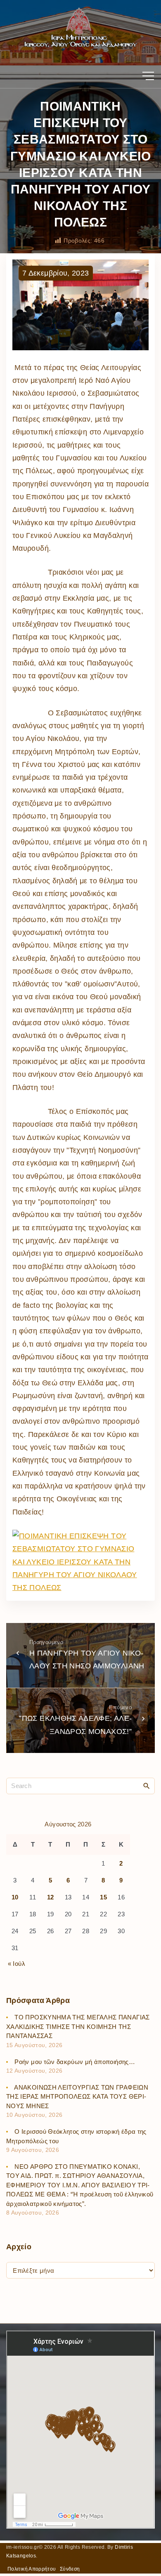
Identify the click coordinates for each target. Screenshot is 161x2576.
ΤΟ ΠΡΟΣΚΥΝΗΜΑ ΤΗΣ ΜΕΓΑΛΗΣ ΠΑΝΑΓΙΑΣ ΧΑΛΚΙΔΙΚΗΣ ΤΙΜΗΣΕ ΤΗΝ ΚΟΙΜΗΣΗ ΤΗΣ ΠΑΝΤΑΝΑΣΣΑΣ (78, 2026)
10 (15, 1897)
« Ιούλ (17, 1964)
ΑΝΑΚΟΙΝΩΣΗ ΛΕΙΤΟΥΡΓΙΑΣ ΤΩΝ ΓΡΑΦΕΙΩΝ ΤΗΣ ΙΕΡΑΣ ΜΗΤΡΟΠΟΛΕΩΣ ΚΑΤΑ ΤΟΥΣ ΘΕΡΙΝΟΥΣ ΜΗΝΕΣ (77, 2097)
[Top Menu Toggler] (148, 76)
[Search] (147, 1786)
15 (103, 1897)
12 (51, 1897)
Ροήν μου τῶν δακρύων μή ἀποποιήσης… (75, 2062)
